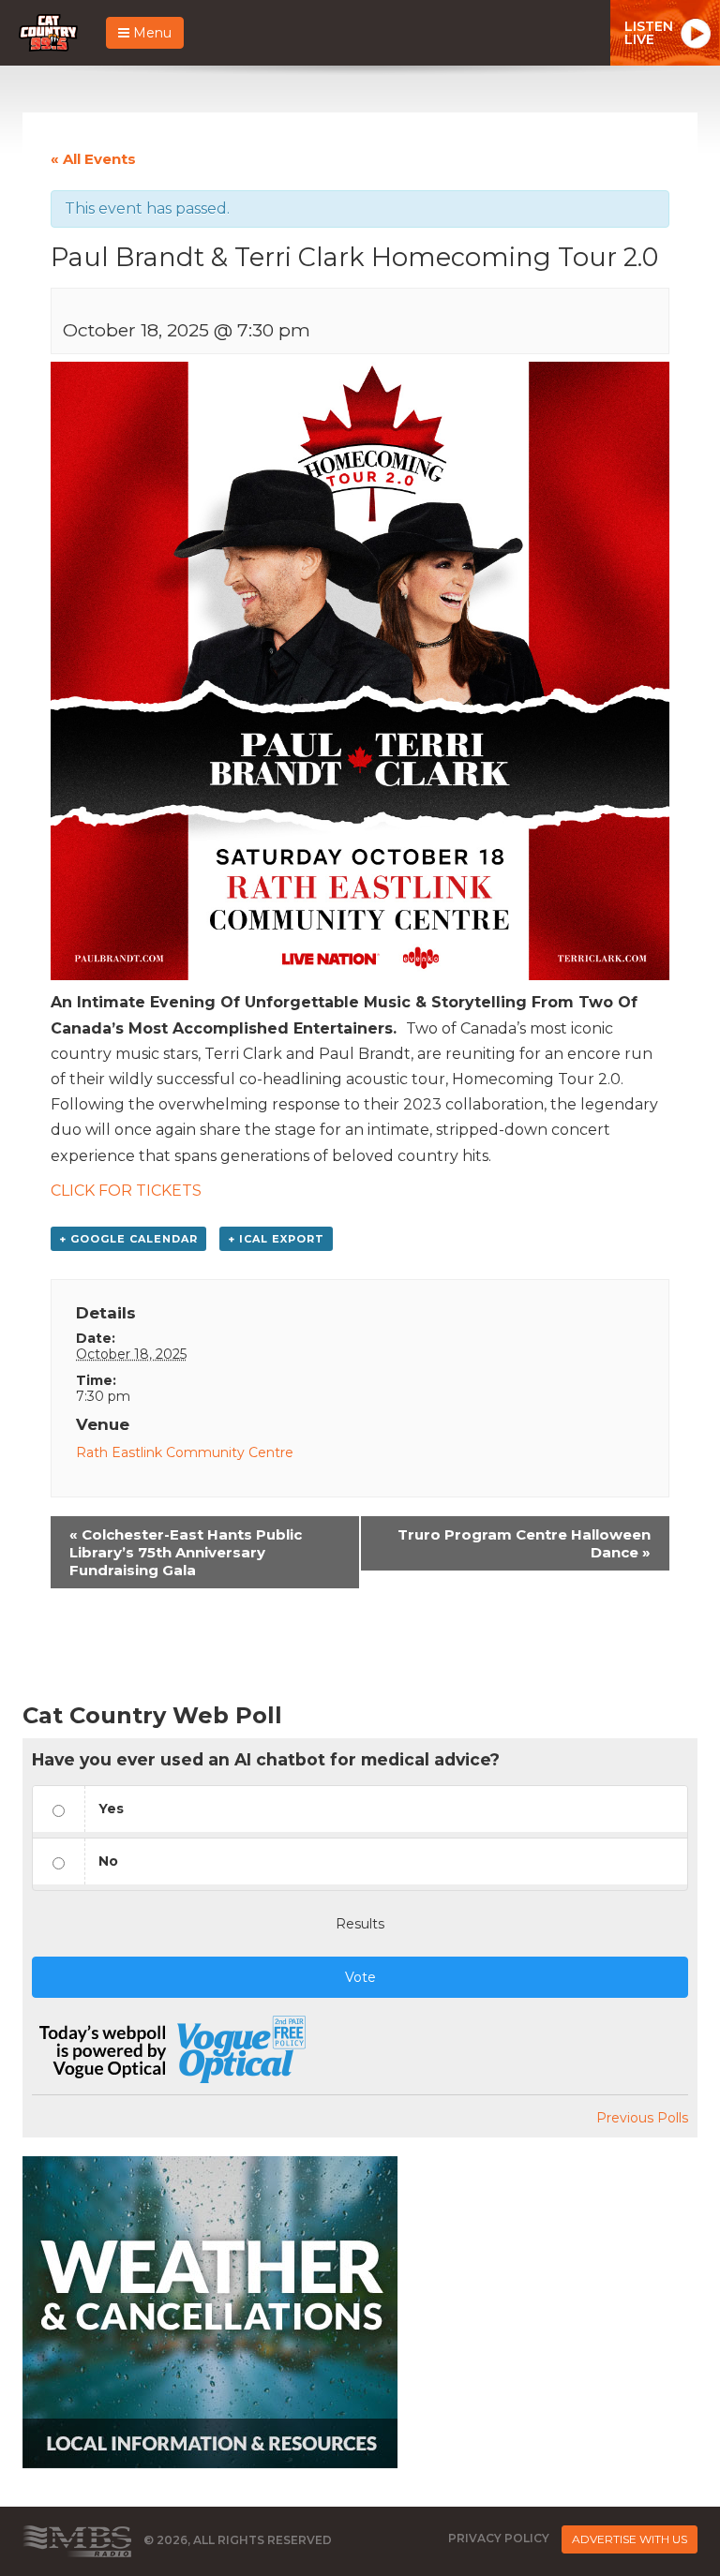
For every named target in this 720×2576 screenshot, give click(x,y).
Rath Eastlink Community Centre (185, 1452)
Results (360, 1924)
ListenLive (649, 33)
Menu (150, 33)
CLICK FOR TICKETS (126, 1191)
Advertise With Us (630, 2539)
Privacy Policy (499, 2538)
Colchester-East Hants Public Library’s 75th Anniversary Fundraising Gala (186, 1552)
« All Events (93, 159)
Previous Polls (642, 2118)
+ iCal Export (276, 1239)
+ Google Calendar (128, 1239)
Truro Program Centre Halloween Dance (524, 1543)
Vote (360, 1977)
